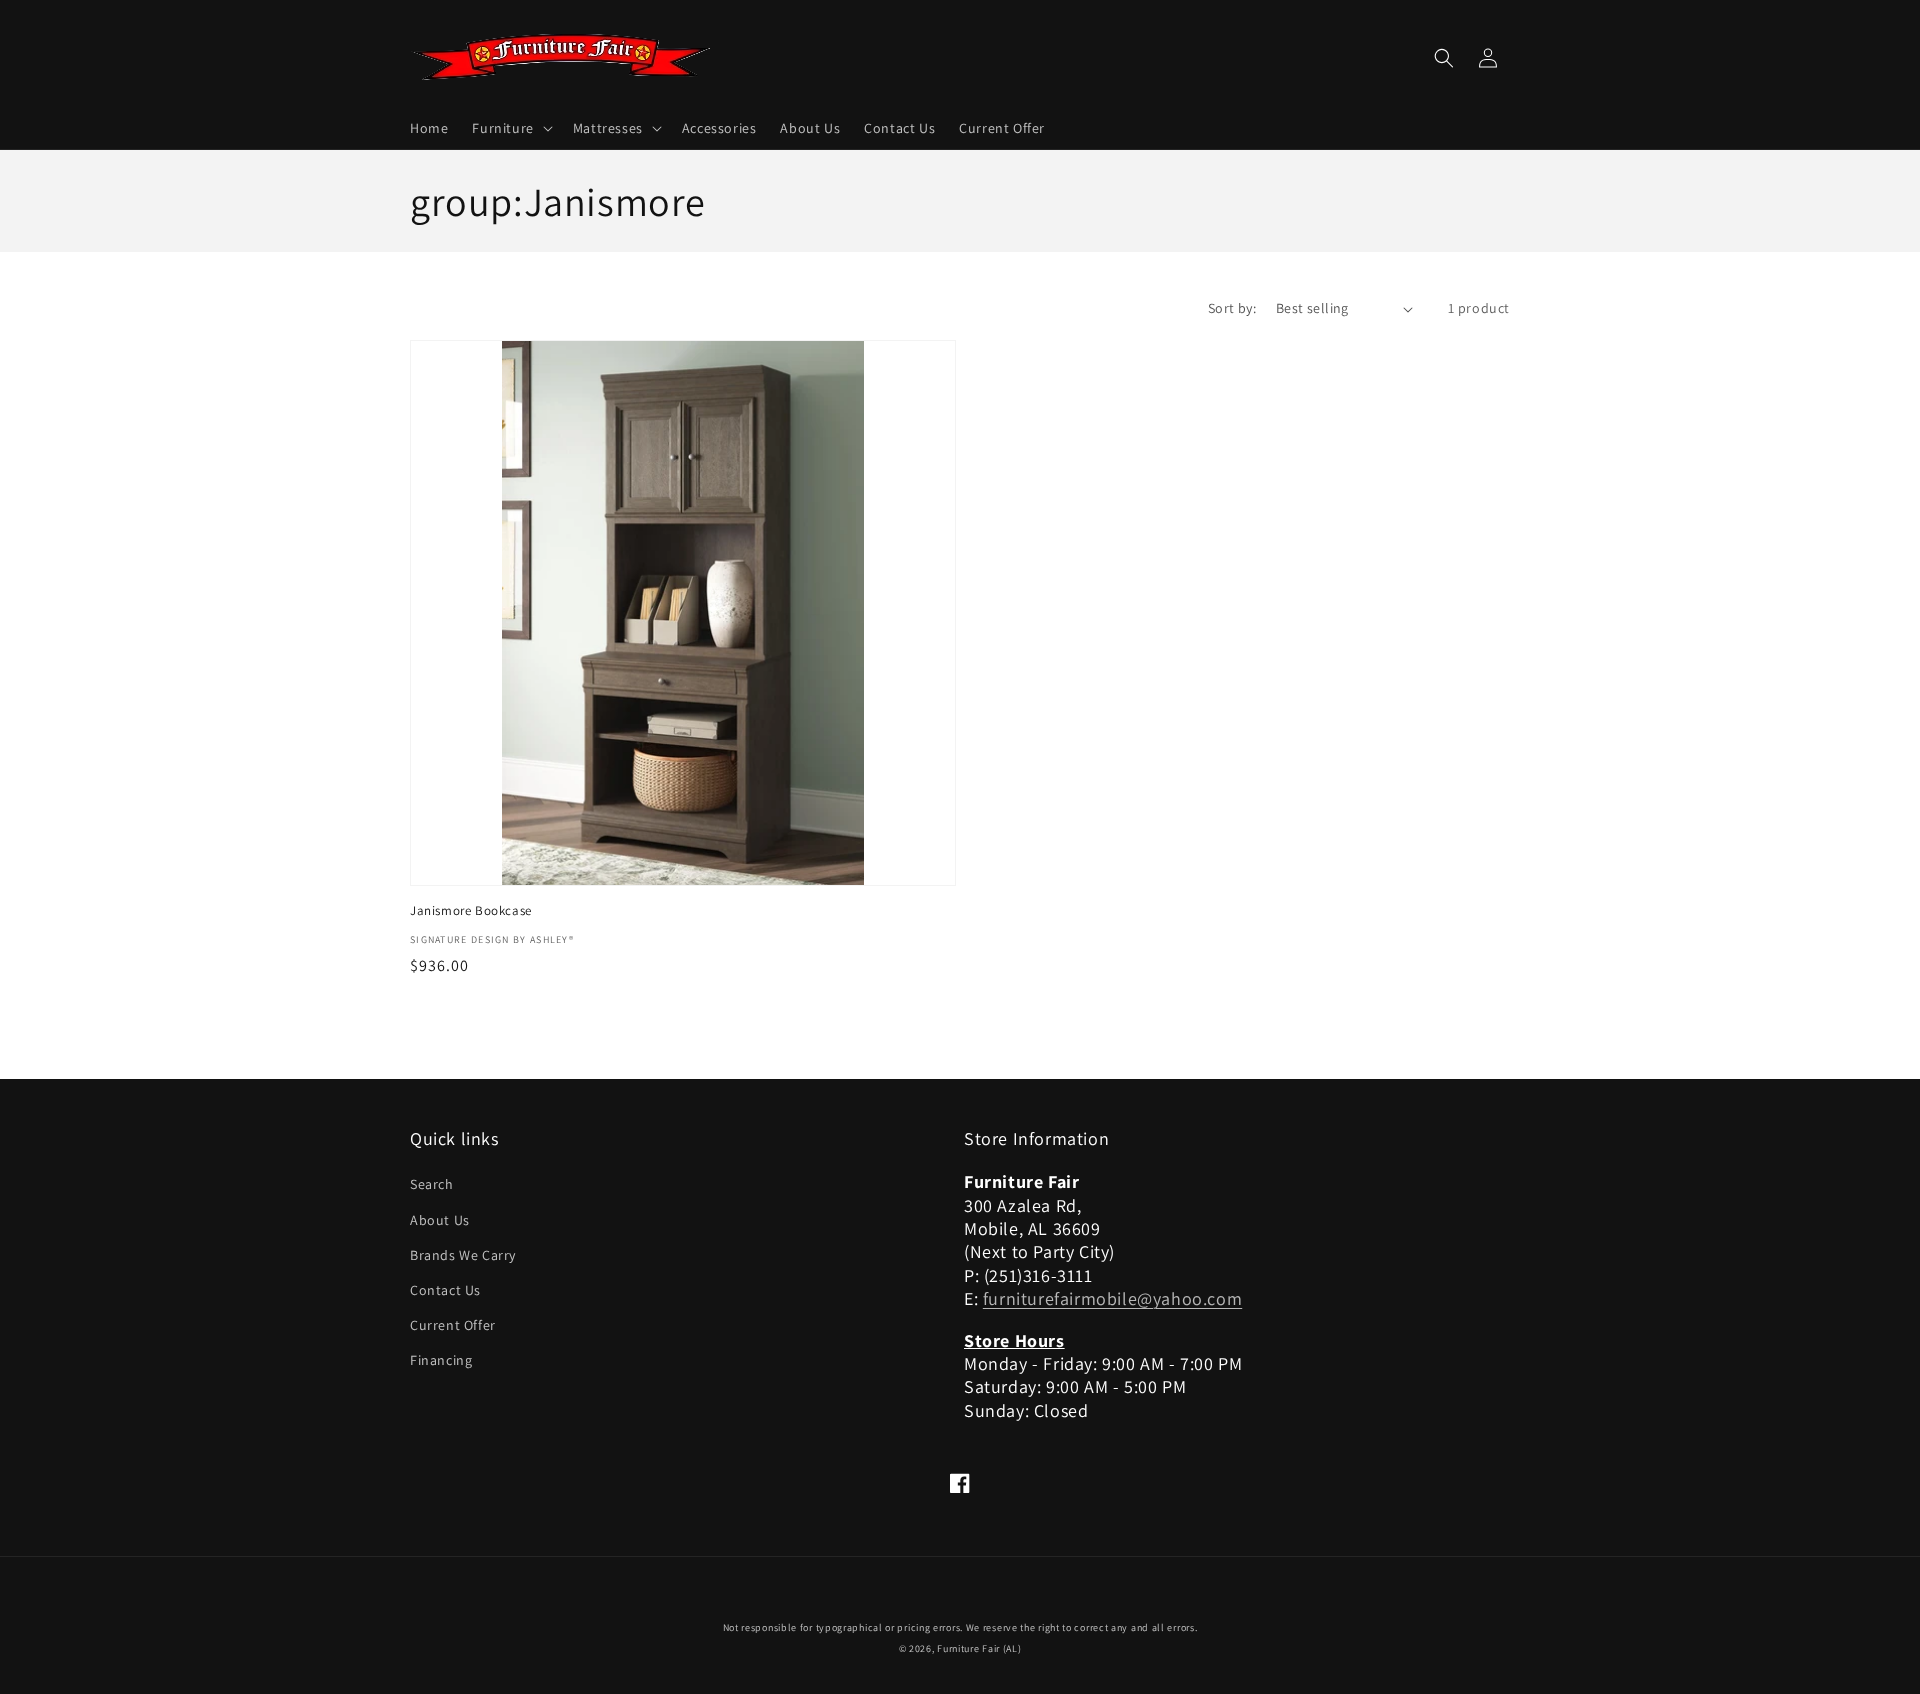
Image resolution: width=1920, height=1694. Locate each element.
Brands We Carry (463, 1255)
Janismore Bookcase (471, 911)
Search (432, 1184)
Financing (441, 1360)
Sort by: (1232, 308)
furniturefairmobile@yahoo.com (1112, 1298)
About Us (440, 1220)
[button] (510, 128)
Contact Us (445, 1290)
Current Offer (453, 1325)
